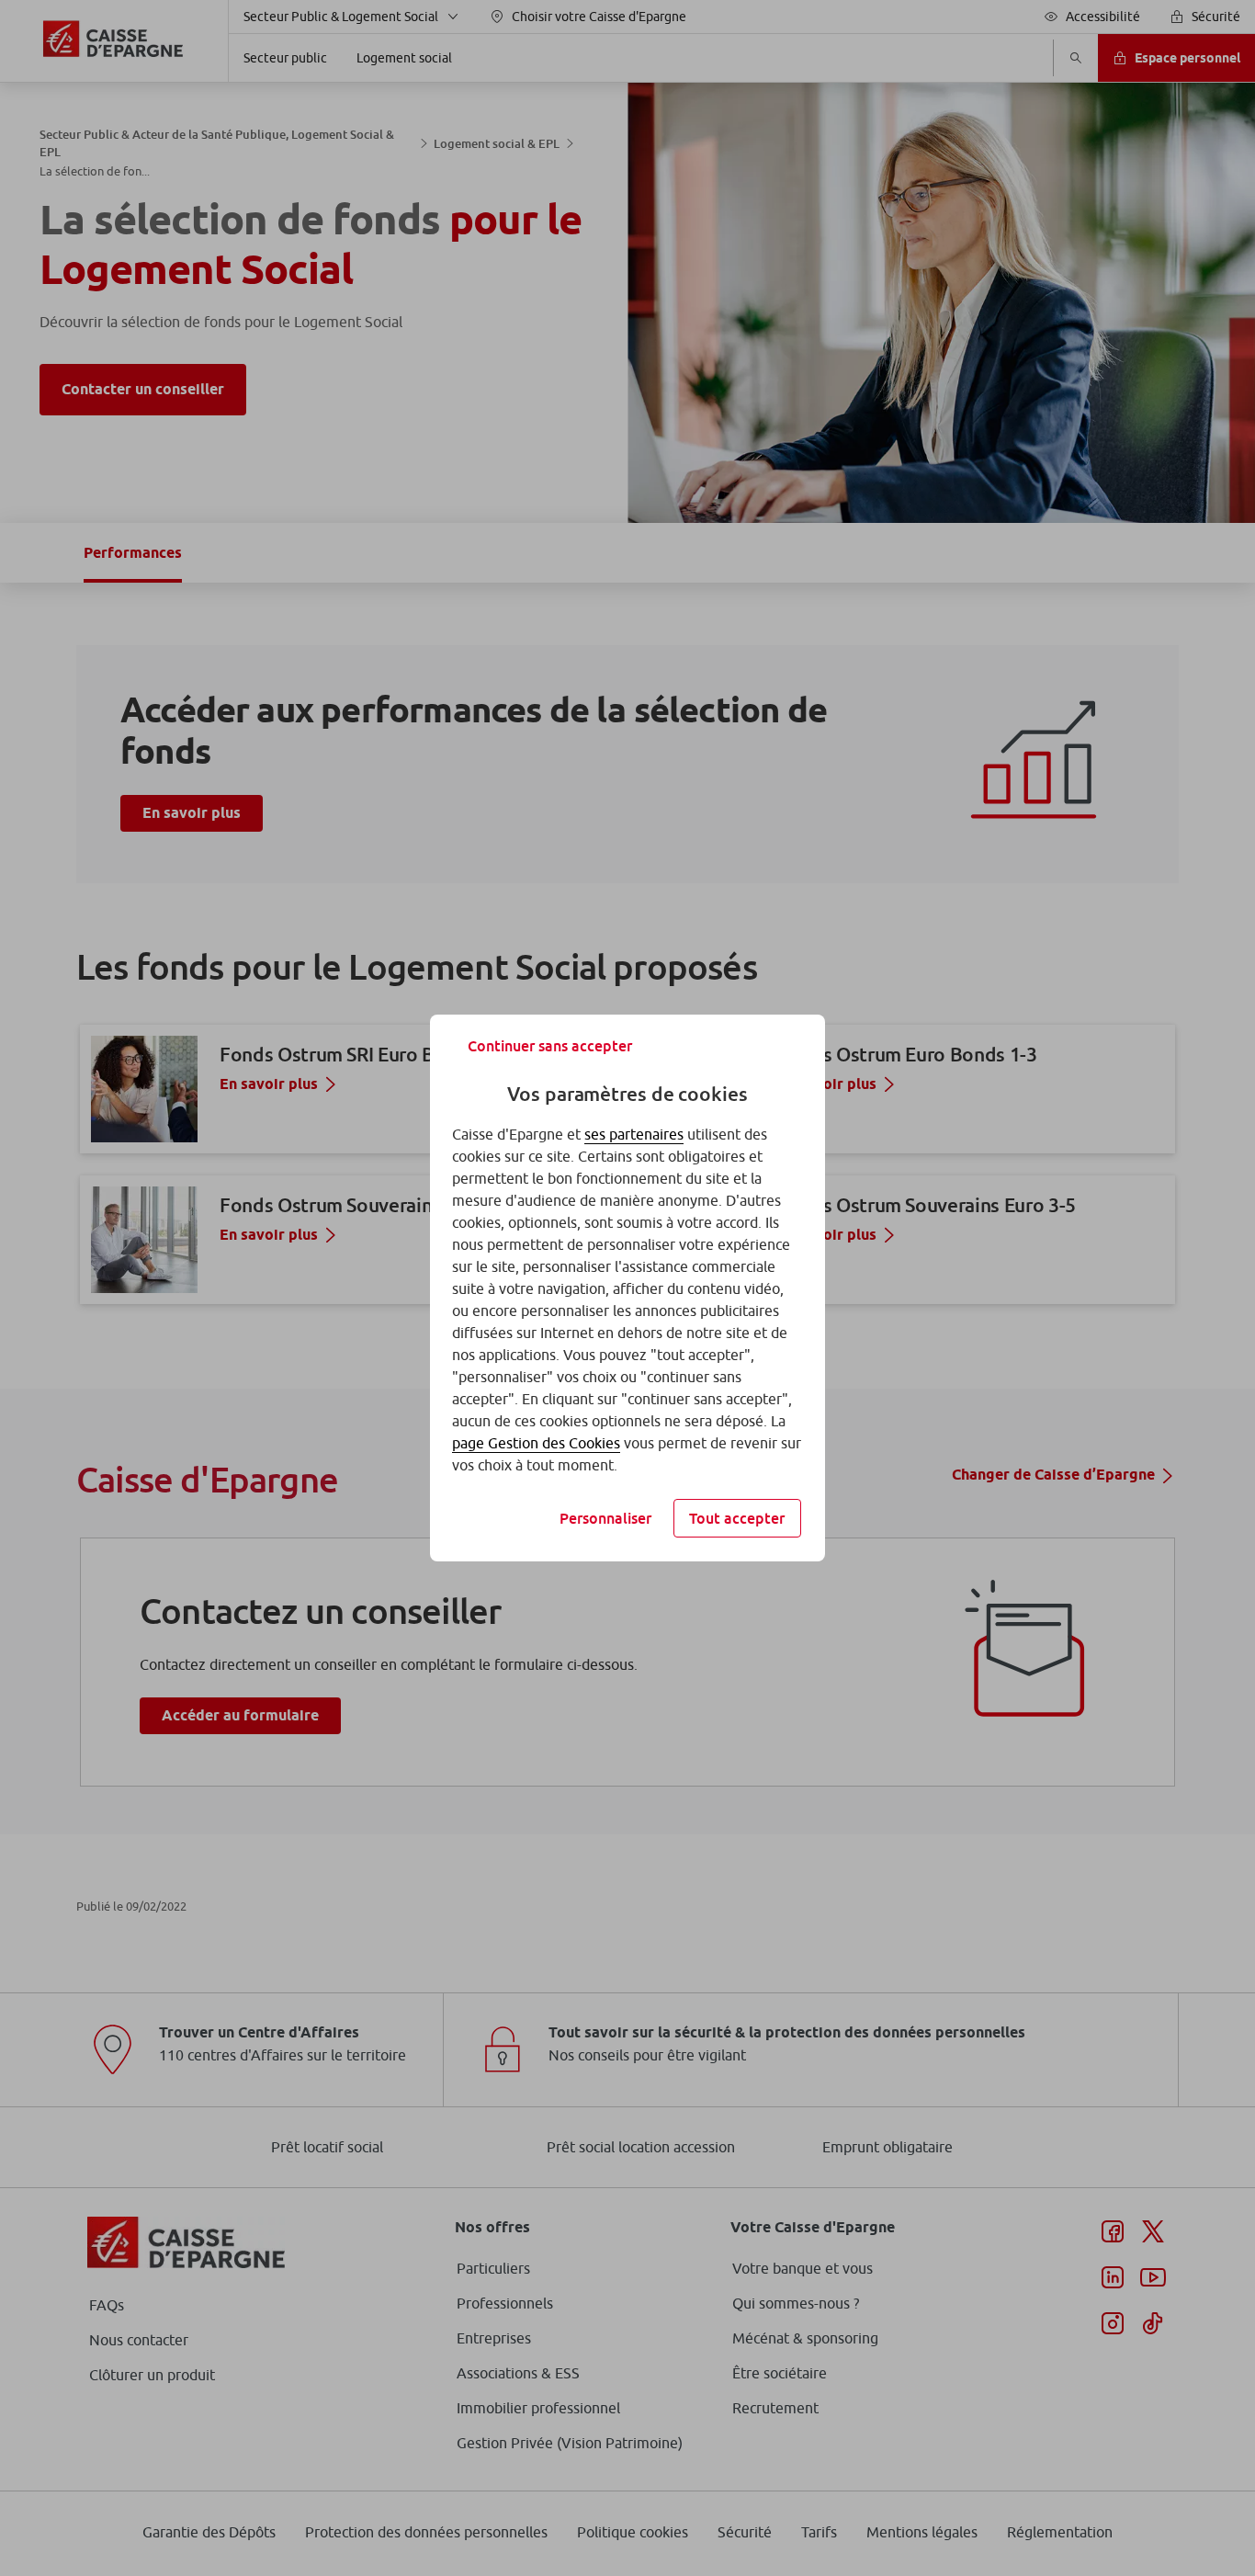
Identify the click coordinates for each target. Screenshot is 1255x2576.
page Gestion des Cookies (536, 1443)
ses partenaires (634, 1134)
